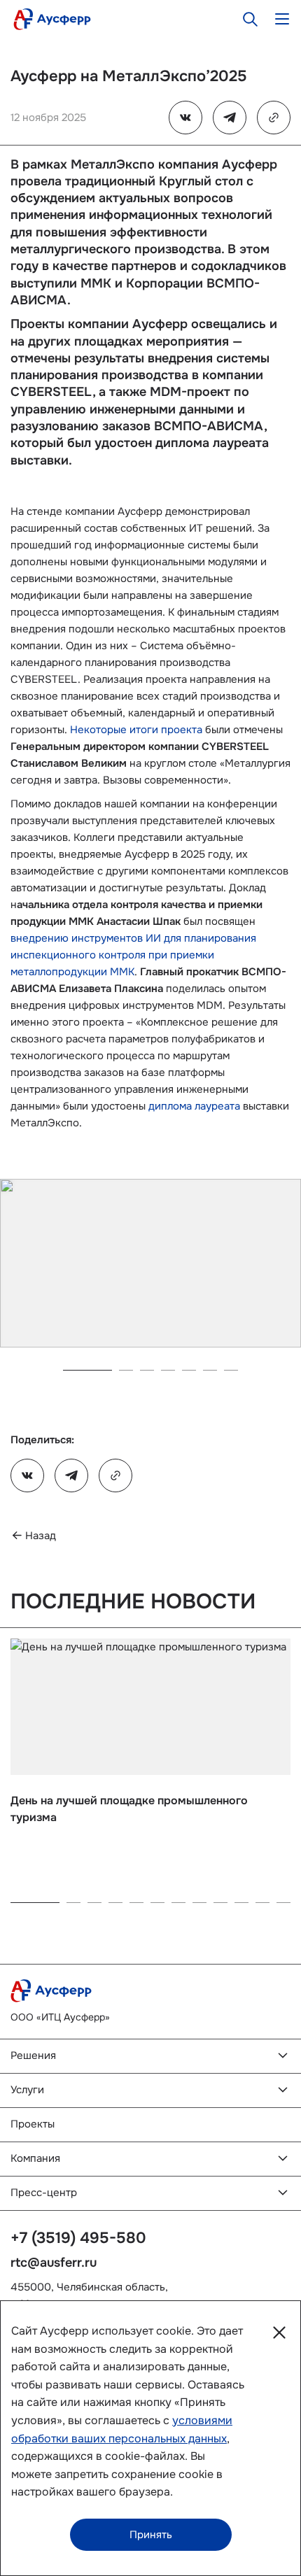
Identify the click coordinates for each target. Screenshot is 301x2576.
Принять (151, 2535)
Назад (41, 1536)
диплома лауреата (194, 1106)
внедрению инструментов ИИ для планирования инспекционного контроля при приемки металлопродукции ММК (133, 955)
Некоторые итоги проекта (136, 730)
